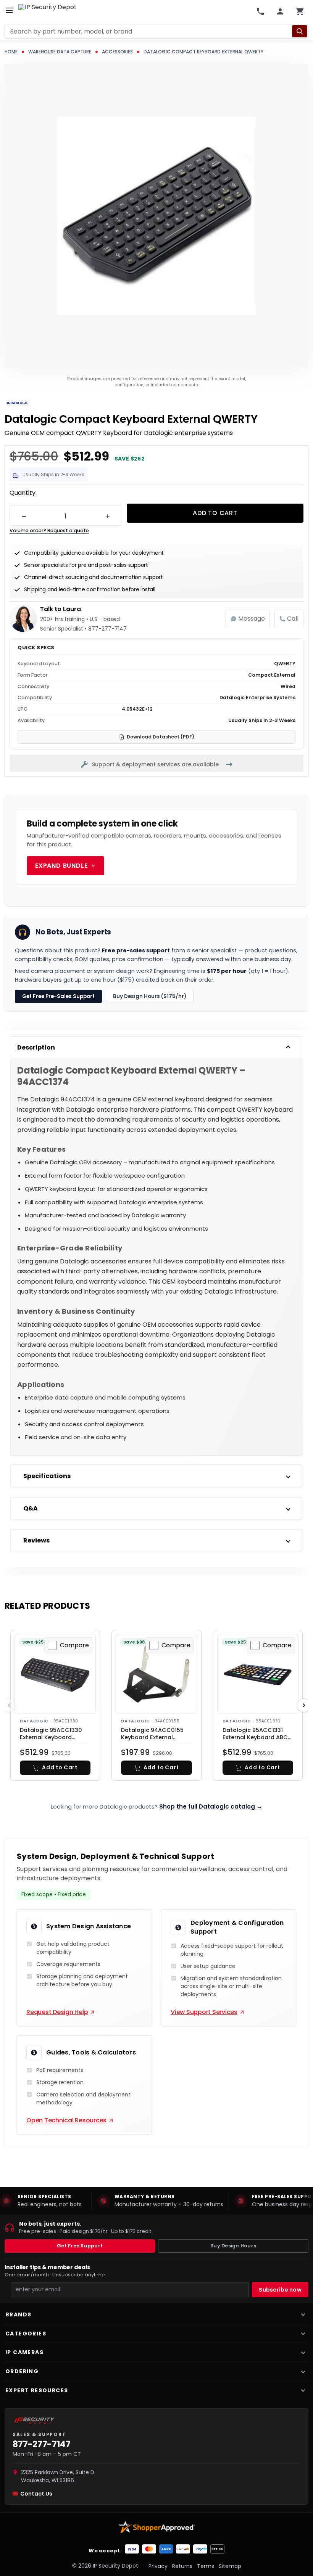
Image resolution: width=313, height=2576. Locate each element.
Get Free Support (80, 2246)
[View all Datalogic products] (17, 404)
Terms (206, 2566)
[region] (156, 2201)
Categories (26, 2334)
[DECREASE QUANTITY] (24, 516)
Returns (182, 2566)
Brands (18, 2314)
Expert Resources (37, 2390)
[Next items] (304, 1706)
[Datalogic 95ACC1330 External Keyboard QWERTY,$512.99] (55, 1675)
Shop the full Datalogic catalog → (211, 1807)
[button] (55, 1768)
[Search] (300, 31)
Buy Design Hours (233, 2246)
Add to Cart (215, 513)
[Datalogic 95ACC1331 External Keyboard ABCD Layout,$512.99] (258, 1675)
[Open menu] (9, 10)
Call (293, 619)
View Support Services (204, 2012)
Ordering (22, 2371)
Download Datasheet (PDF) (161, 737)
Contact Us (36, 2494)
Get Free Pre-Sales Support (58, 996)
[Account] (280, 11)
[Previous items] (9, 1706)
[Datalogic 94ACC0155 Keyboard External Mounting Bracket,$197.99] (156, 1675)
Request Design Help (57, 2012)
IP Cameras (24, 2352)
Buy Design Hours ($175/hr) (150, 996)
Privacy (158, 2566)
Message (252, 619)
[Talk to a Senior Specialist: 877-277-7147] (260, 11)
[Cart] (300, 11)
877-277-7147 (41, 2444)
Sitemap (230, 2566)
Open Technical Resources (66, 2120)
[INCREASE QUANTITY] (108, 516)
